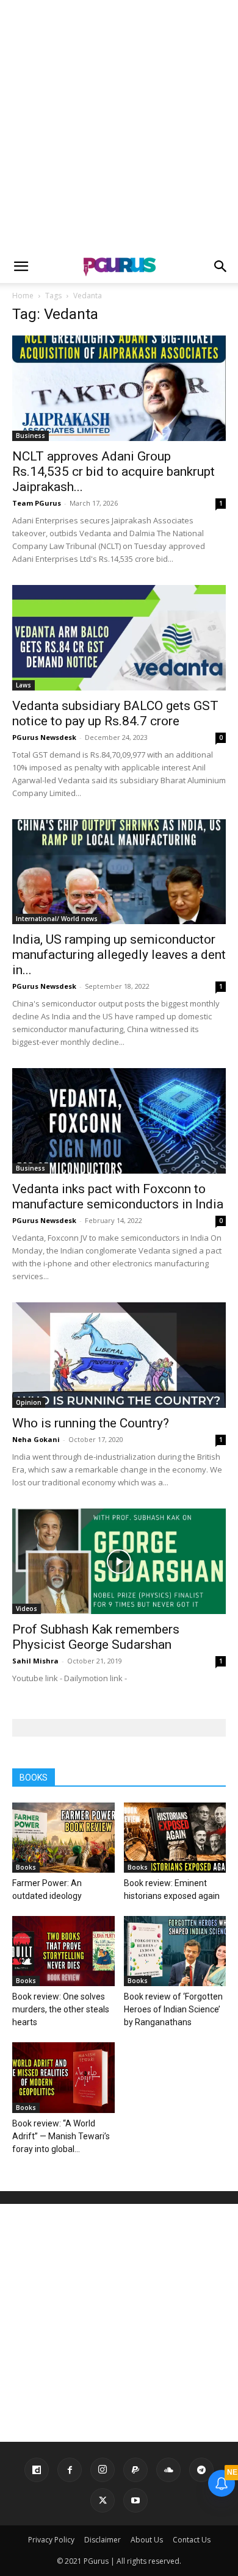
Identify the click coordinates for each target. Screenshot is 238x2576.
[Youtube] (135, 2500)
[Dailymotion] (37, 2470)
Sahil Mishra (35, 1661)
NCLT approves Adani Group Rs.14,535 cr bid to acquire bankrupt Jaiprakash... (114, 472)
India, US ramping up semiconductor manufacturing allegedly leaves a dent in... (119, 955)
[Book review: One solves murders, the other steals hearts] (63, 1951)
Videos (27, 1609)
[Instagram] (103, 2470)
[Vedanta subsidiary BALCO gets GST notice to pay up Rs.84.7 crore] (119, 638)
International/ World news (57, 919)
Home (23, 296)
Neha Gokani (36, 1439)
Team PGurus (37, 503)
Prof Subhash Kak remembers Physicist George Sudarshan (96, 1637)
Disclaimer (103, 2540)
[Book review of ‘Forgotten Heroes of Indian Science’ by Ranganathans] (175, 1951)
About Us (147, 2540)
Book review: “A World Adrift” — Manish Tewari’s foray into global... (61, 2136)
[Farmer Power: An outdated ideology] (63, 1838)
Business (31, 436)
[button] (21, 267)
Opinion (29, 1402)
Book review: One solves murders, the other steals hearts (61, 2009)
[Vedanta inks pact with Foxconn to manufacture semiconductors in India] (119, 1121)
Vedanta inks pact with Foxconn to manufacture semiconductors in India (118, 1197)
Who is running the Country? (91, 1423)
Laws (23, 685)
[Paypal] (135, 2470)
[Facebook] (70, 2470)
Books (26, 1867)
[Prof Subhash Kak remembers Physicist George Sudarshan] (119, 1561)
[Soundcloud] (168, 2470)
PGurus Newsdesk (44, 737)
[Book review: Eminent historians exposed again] (175, 1838)
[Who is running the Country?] (119, 1355)
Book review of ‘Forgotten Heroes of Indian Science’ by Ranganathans (173, 2009)
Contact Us (192, 2540)
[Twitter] (103, 2500)
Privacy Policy (51, 2540)
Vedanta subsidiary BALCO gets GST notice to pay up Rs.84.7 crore (115, 713)
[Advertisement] (119, 125)
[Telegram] (201, 2470)
